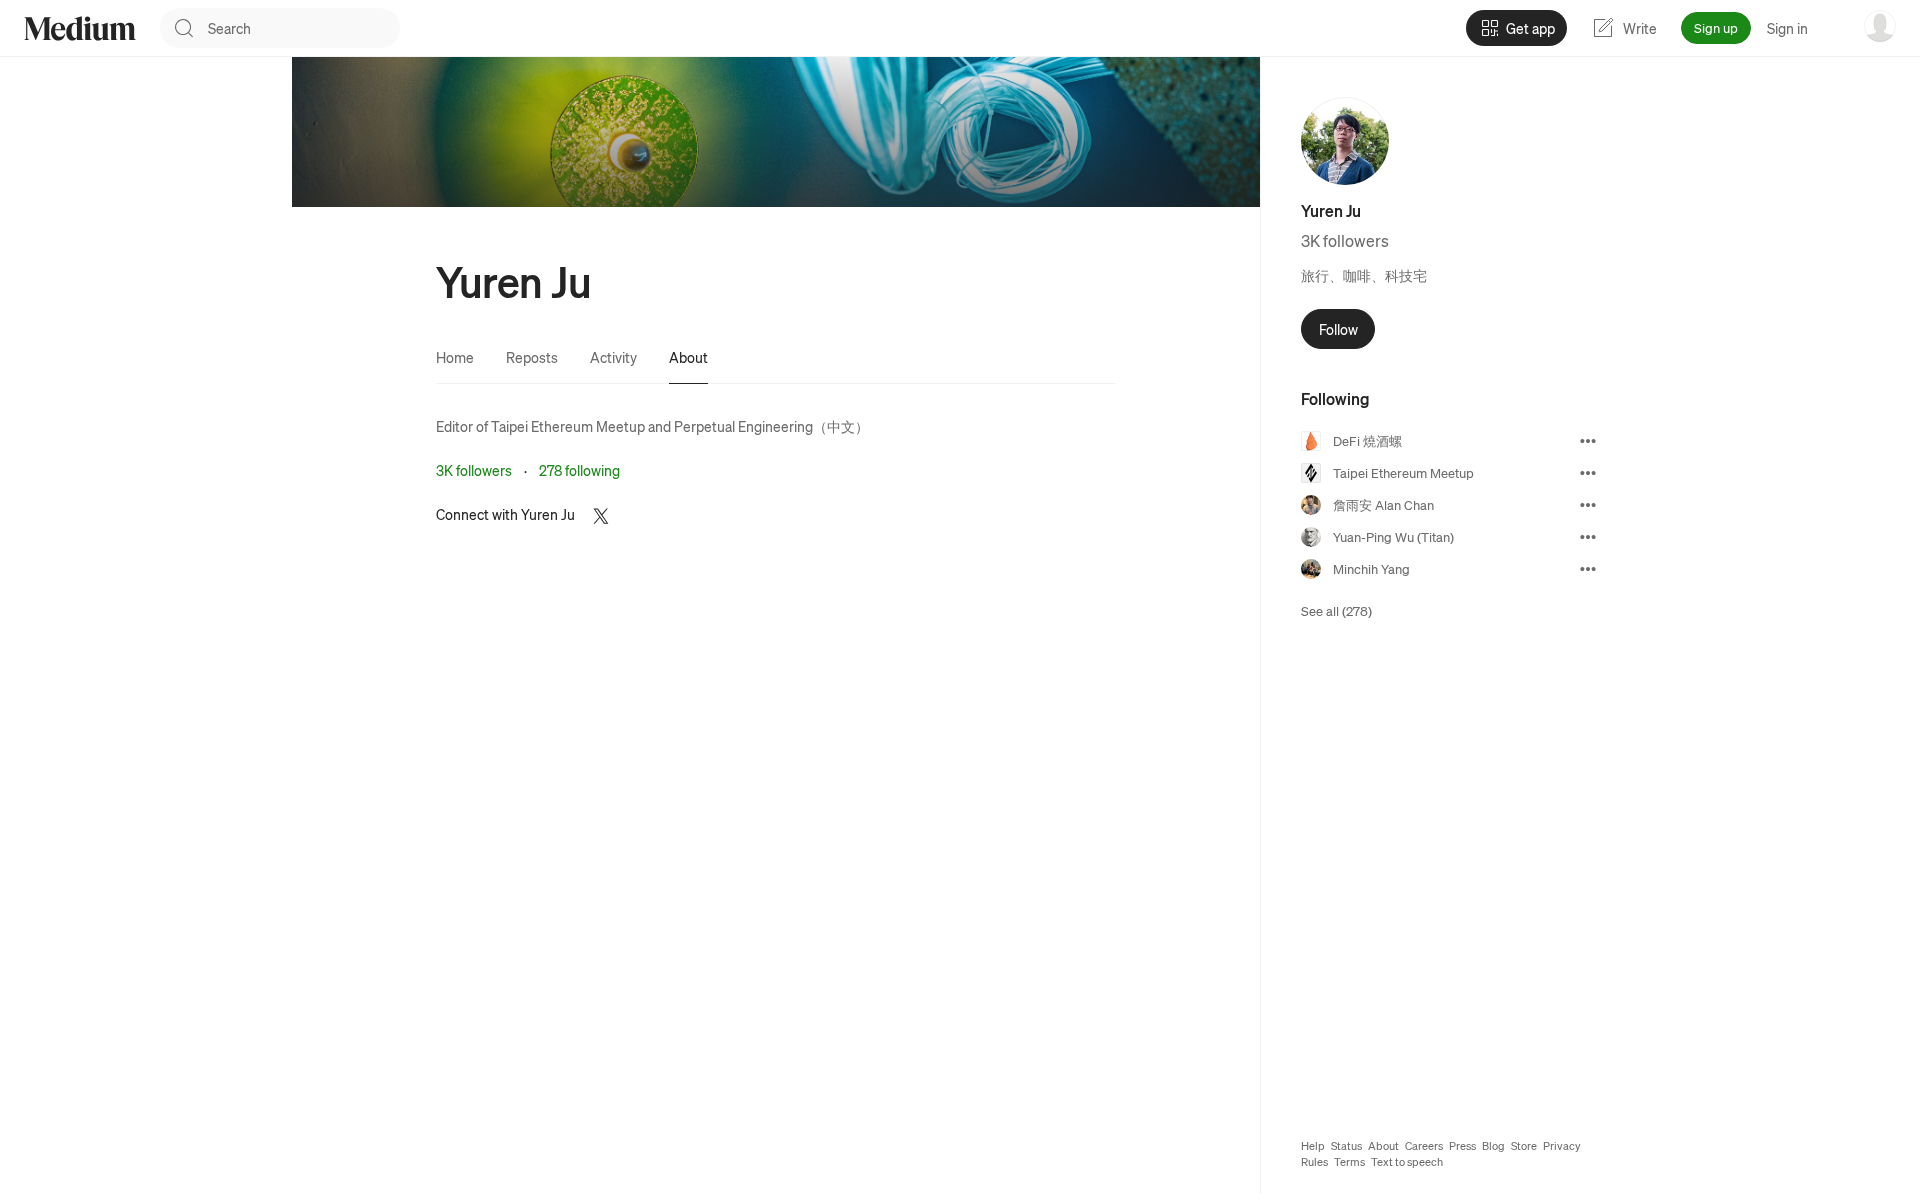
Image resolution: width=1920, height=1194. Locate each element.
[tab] (455, 357)
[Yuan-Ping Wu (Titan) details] (1588, 537)
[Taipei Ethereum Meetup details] (1588, 473)
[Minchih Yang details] (1588, 569)
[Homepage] (80, 28)
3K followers (474, 470)
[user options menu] (1880, 26)
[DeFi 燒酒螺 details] (1588, 441)
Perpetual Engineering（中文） (771, 426)
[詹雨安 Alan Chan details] (1588, 505)
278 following (579, 470)
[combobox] (304, 28)
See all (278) (1336, 610)
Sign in (1787, 28)
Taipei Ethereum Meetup (568, 426)
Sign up (1716, 27)
